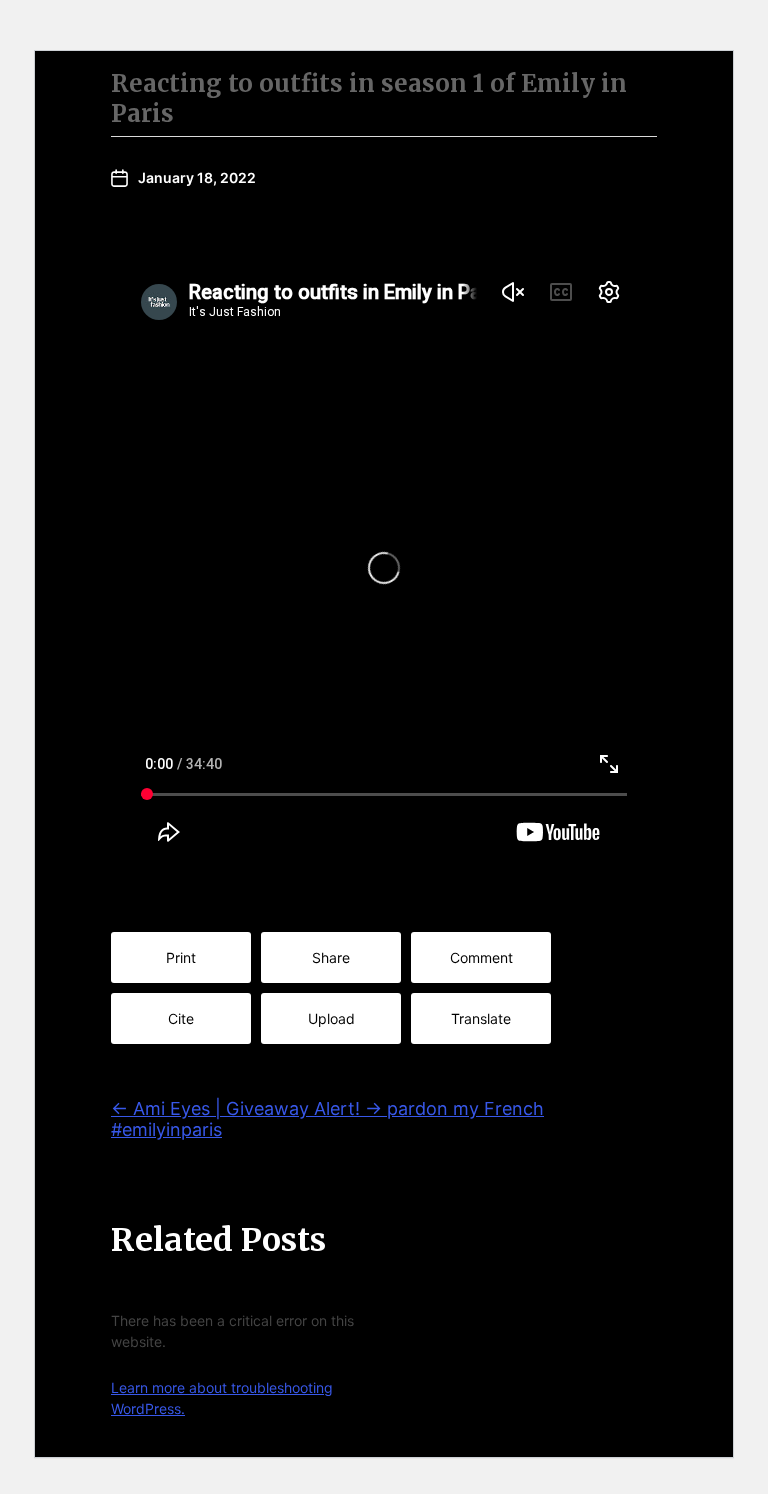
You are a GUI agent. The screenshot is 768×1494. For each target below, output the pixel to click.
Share (331, 957)
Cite (181, 1018)
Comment (481, 957)
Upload (331, 1018)
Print (181, 957)
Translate (481, 1018)
